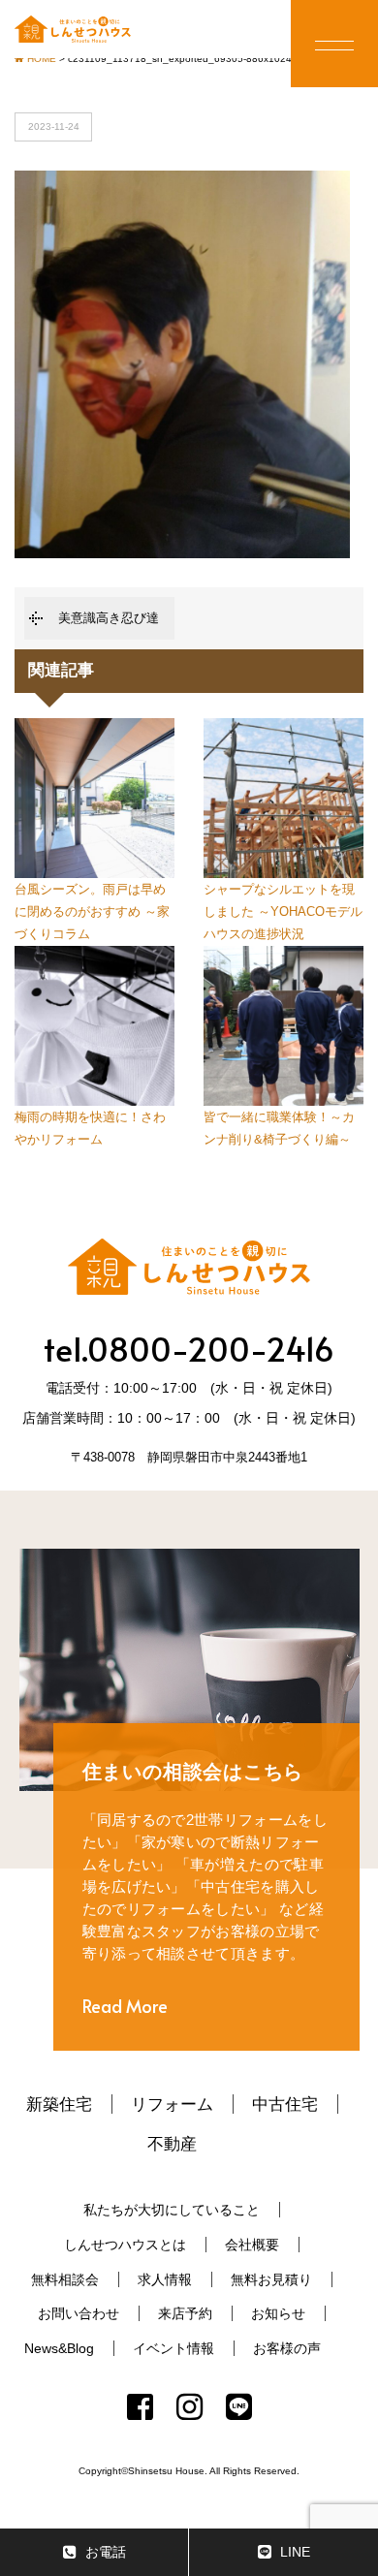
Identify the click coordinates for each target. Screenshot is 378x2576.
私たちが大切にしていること (172, 2210)
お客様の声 (287, 2348)
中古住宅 (285, 2104)
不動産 (172, 2144)
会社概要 (252, 2245)
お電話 (106, 2552)
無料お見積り (271, 2279)
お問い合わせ (79, 2313)
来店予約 (185, 2313)
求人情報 (165, 2279)
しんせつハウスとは (125, 2245)
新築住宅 (59, 2104)
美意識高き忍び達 (109, 618)
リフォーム (172, 2104)
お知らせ (278, 2313)
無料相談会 (65, 2279)
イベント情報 (173, 2348)
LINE (295, 2552)
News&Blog (59, 2348)
